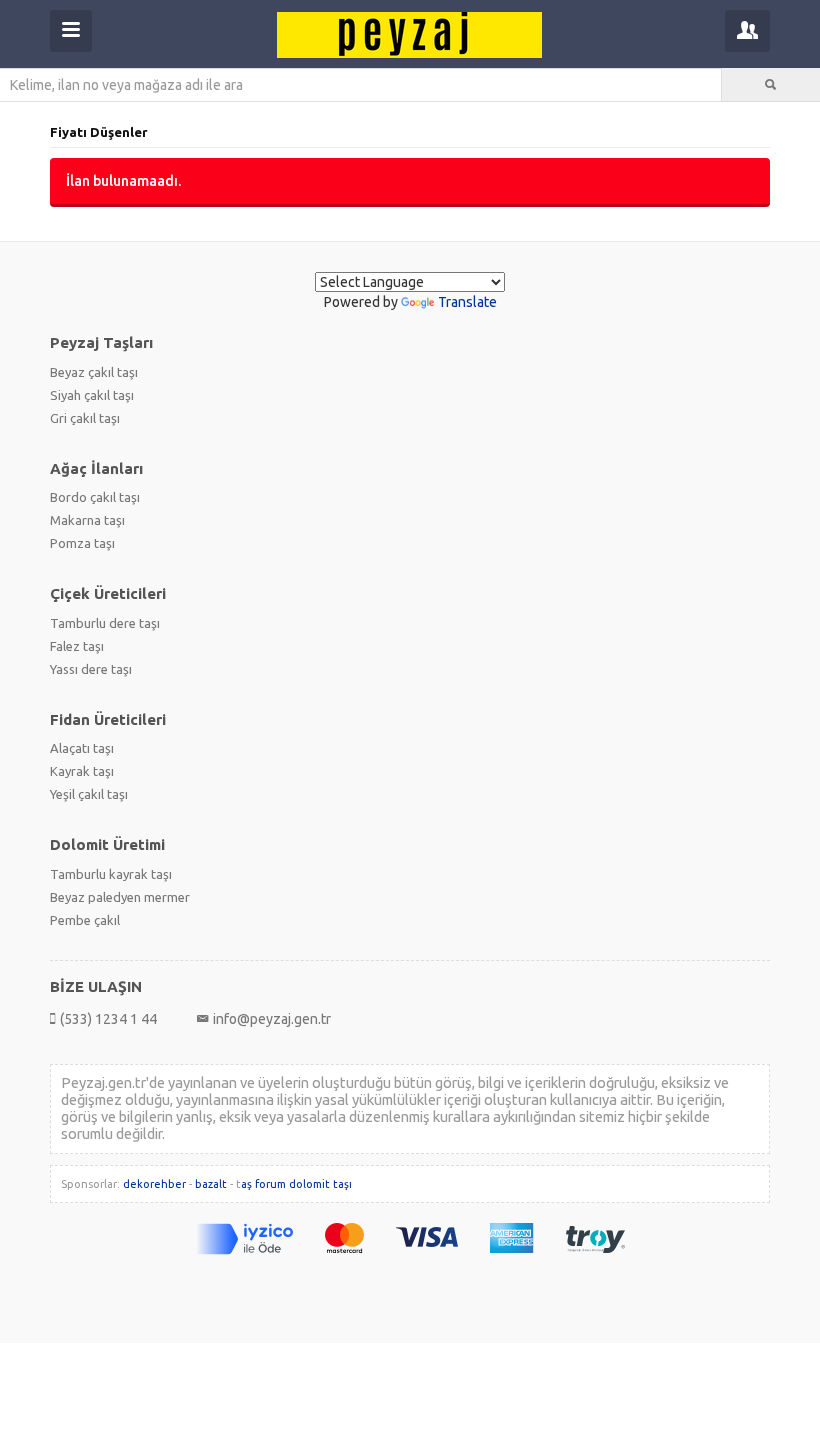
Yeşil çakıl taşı (89, 794)
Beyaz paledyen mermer (120, 897)
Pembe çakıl (85, 920)
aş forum (263, 1184)
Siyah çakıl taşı (92, 395)
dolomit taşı (320, 1184)
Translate (467, 302)
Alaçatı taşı (82, 748)
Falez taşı (77, 646)
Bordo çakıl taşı (95, 497)
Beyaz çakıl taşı (94, 372)
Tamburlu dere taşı (105, 623)
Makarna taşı (87, 520)
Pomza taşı (82, 543)
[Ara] (771, 85)
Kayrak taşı (82, 771)
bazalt (211, 1184)
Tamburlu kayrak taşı (111, 874)
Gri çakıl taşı (85, 418)
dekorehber (154, 1184)
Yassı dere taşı (91, 669)
